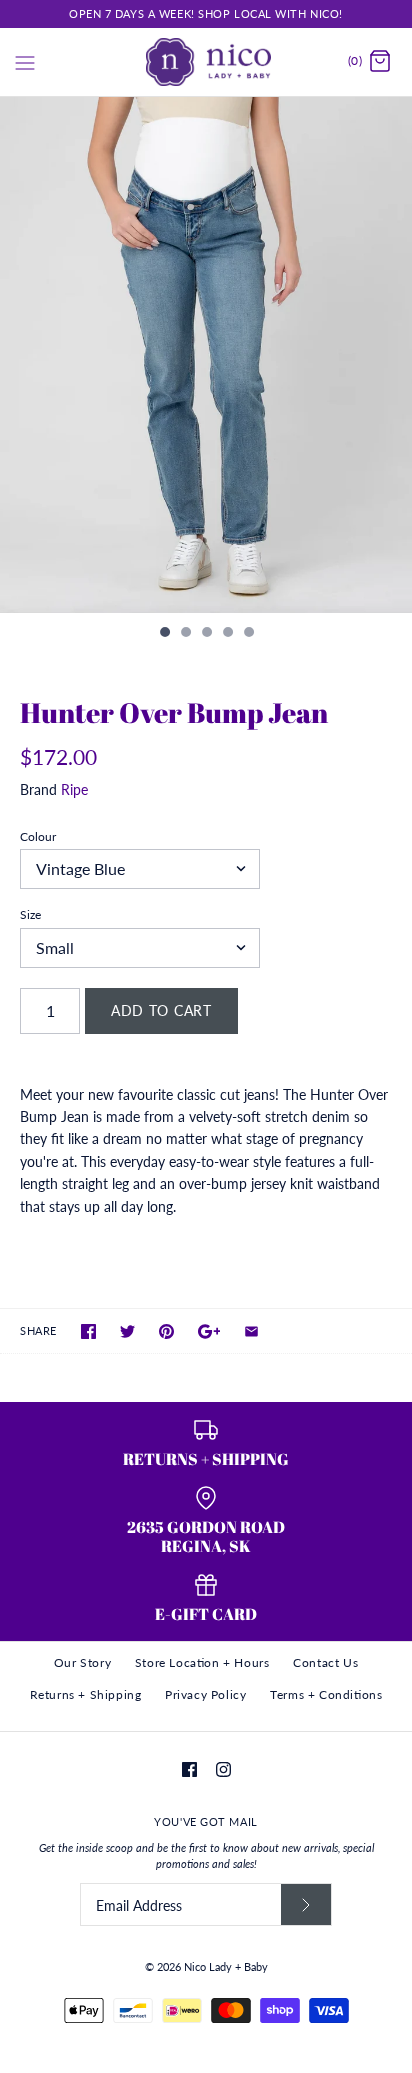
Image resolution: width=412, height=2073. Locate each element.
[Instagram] (223, 1769)
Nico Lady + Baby (226, 1966)
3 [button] (206, 634)
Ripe (74, 789)
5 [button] (248, 634)
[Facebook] (189, 1769)
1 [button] (164, 634)
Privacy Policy (205, 1694)
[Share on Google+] (209, 1331)
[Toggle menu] (25, 61)
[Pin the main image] (166, 1331)
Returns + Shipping (86, 1694)
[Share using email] (251, 1331)
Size (30, 914)
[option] (206, 355)
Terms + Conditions (326, 1694)
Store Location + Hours (202, 1662)
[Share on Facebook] (88, 1331)
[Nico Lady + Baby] (206, 62)
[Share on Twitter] (127, 1331)
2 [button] (185, 634)
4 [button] (227, 634)
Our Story (82, 1662)
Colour (38, 836)
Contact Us (325, 1662)
